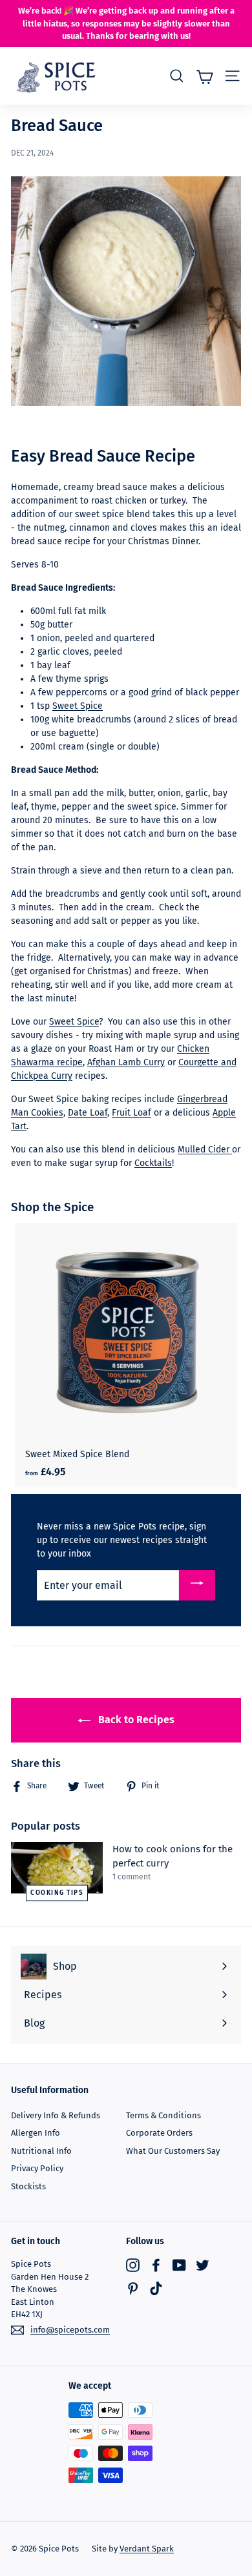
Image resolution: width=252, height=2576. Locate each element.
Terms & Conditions (163, 2115)
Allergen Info (36, 2133)
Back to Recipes (135, 1720)
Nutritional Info (41, 2151)
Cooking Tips (57, 1892)
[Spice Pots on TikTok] (156, 2288)
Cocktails (153, 1163)
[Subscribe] (197, 1585)
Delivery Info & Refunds (56, 2115)
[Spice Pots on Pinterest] (133, 2288)
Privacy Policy (37, 2168)
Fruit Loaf (131, 1113)
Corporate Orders (159, 2133)
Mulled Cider (205, 1150)
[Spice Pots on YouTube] (179, 2264)
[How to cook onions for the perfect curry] (57, 1868)
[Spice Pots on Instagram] (133, 2264)
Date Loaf (88, 1113)
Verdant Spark (147, 2549)
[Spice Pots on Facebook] (156, 2264)
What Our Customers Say (173, 2151)
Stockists (28, 2186)
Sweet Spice (78, 706)
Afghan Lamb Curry (126, 1062)
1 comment (131, 1877)
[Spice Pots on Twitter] (203, 2264)
